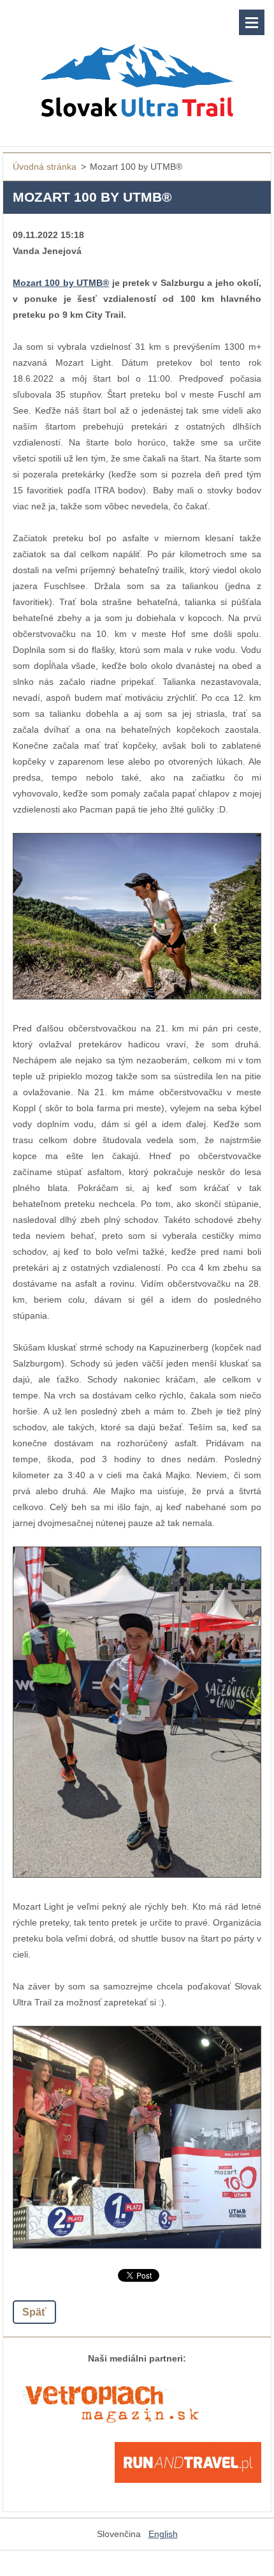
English (163, 2534)
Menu (252, 22)
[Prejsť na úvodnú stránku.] (137, 65)
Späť (34, 2312)
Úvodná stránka (45, 167)
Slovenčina (119, 2534)
